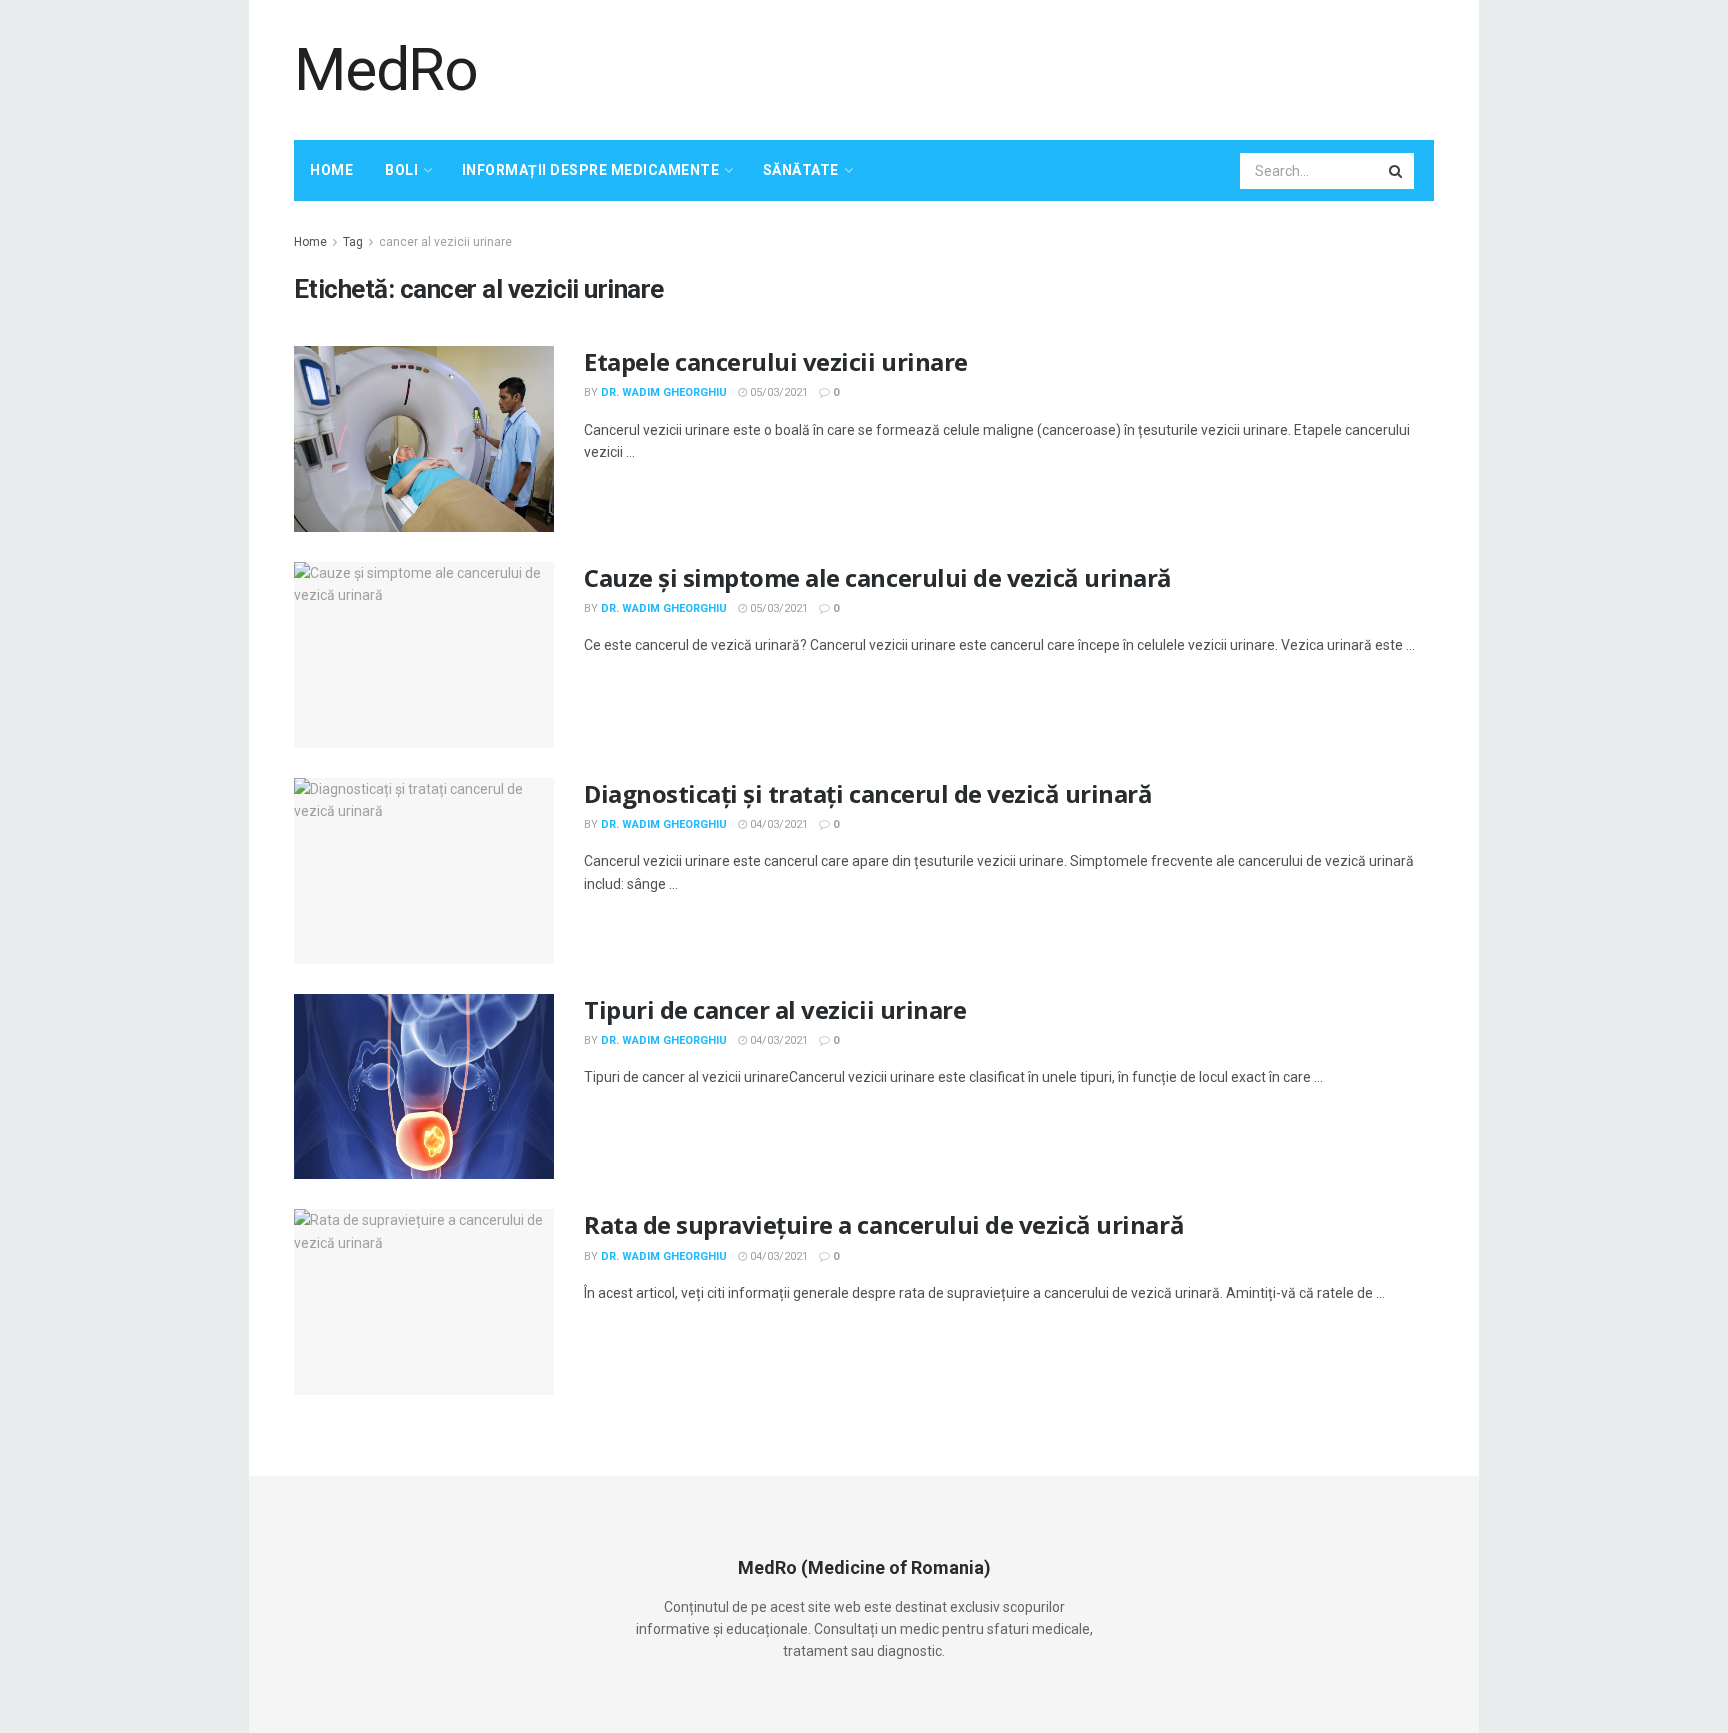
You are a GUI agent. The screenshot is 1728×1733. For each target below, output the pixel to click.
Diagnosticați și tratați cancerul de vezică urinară (868, 793)
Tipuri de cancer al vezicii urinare (775, 1009)
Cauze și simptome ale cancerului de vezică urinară (878, 577)
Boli (401, 170)
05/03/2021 (777, 392)
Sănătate (801, 170)
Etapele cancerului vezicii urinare (776, 361)
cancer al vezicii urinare (445, 242)
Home (331, 170)
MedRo (386, 70)
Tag (353, 242)
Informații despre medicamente (591, 170)
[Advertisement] (1070, 67)
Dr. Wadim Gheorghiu (664, 392)
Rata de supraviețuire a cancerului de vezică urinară (884, 1224)
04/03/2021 (777, 824)
